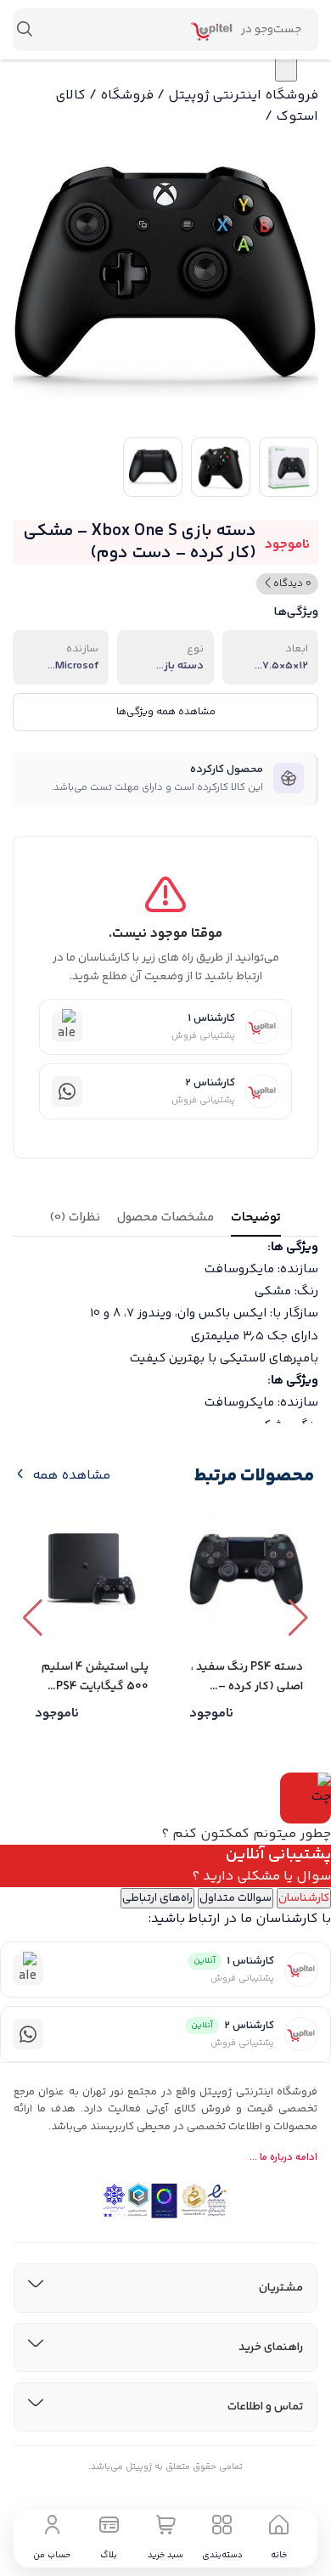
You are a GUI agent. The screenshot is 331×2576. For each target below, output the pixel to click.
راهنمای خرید (271, 2348)
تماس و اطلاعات (265, 2407)
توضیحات (256, 1218)
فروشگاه (127, 96)
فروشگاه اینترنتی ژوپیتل (243, 96)
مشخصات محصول (165, 1218)
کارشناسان (304, 1898)
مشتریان (281, 2288)
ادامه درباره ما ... (283, 2158)
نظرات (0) (75, 1218)
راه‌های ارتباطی (157, 1898)
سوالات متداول (236, 1898)
